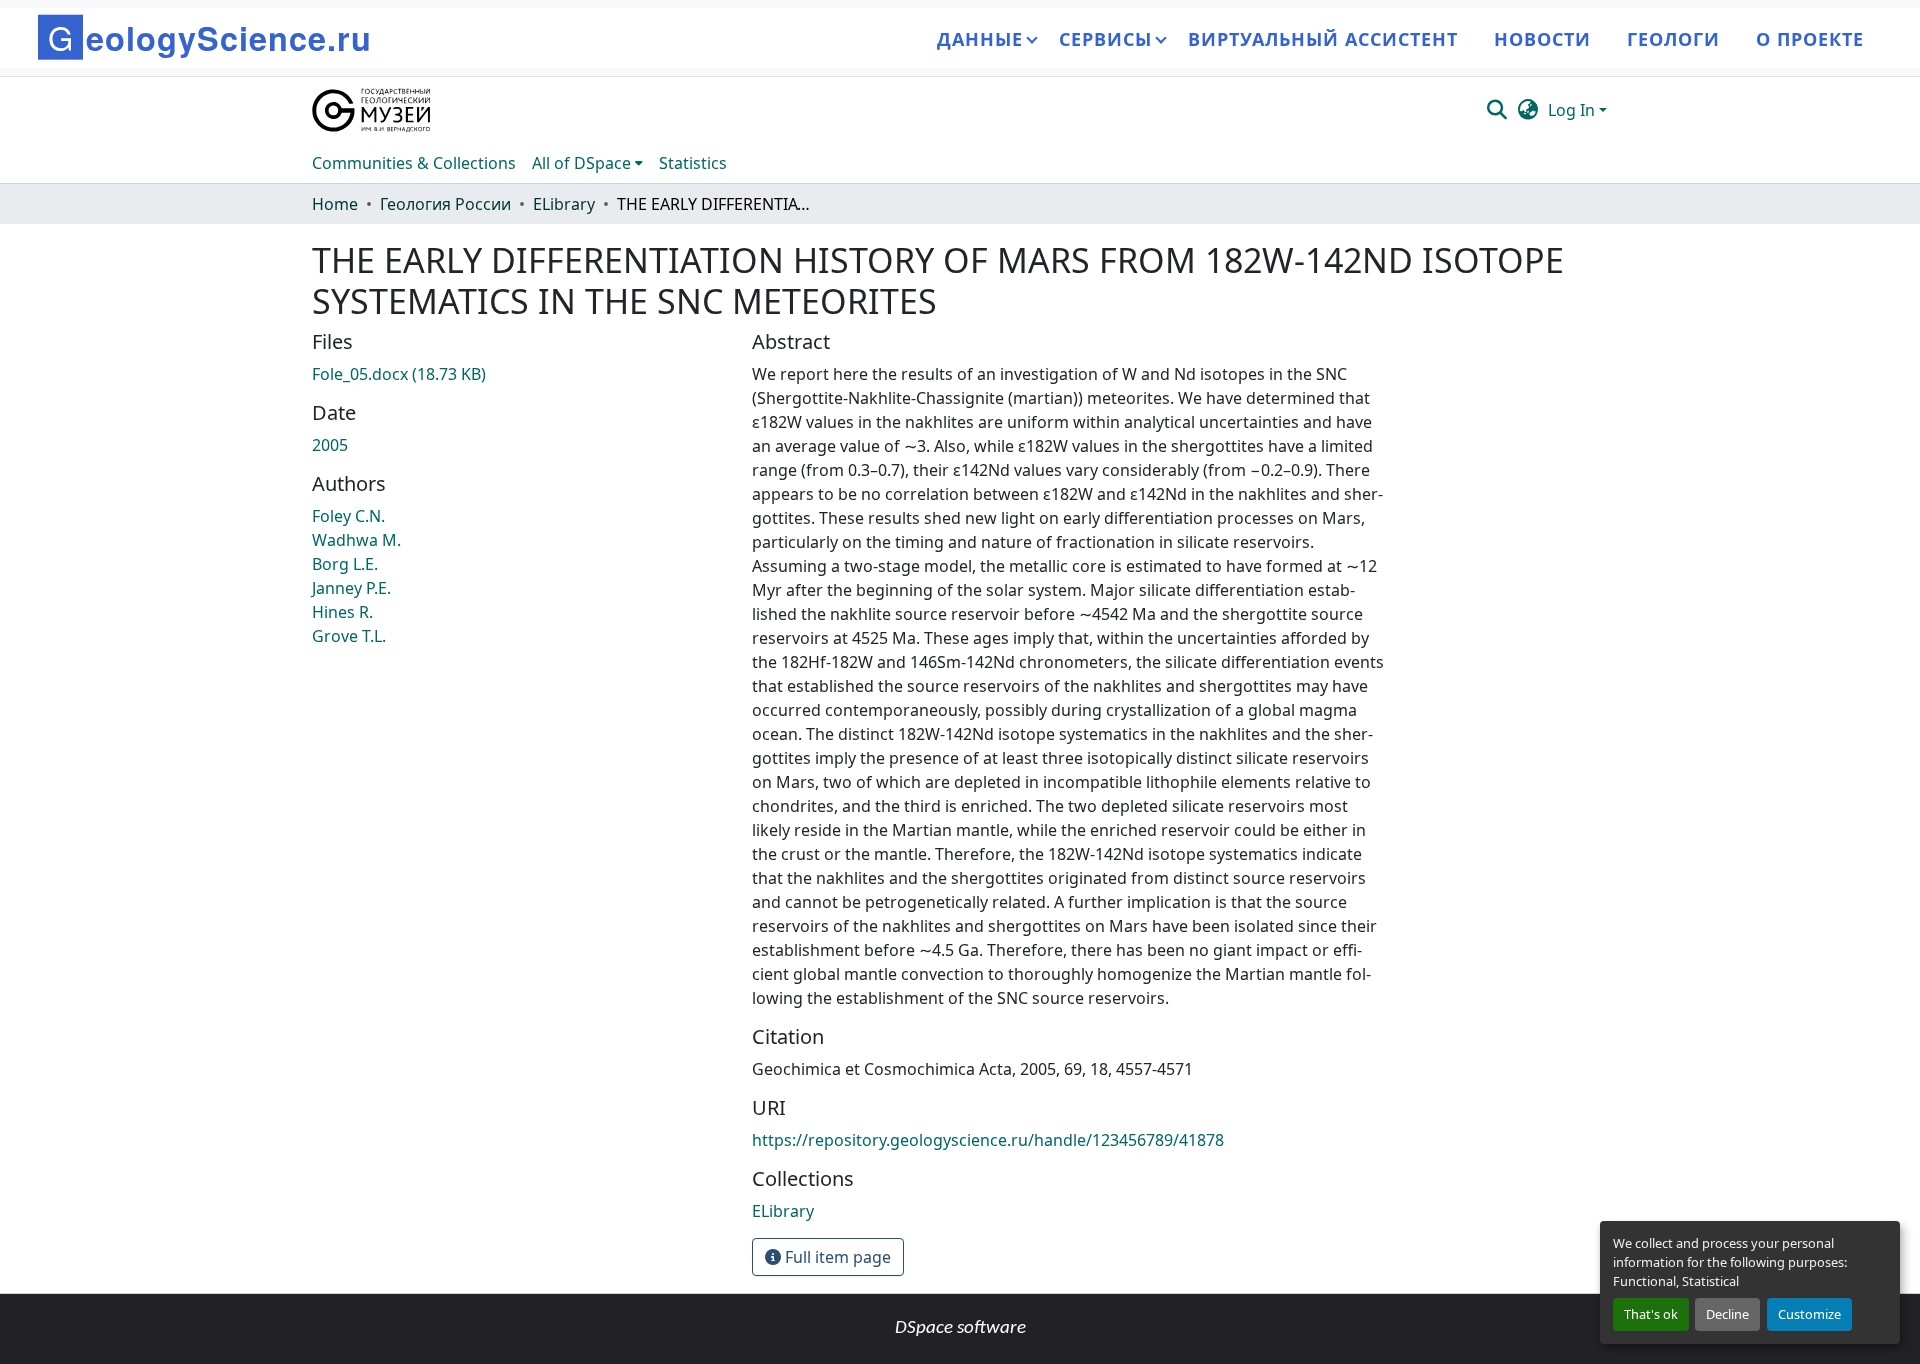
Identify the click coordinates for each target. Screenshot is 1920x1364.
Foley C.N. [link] (348, 516)
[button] (372, 110)
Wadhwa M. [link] (356, 540)
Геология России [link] (445, 204)
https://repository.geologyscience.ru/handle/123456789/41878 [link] (988, 1140)
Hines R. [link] (342, 612)
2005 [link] (330, 445)
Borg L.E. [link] (345, 564)
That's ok (1651, 1314)
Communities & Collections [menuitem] (414, 163)
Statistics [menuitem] (693, 163)
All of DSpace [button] (581, 163)
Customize (1809, 1314)
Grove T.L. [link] (349, 636)
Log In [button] (1573, 110)
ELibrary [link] (564, 204)
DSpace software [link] (960, 1328)
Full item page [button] (836, 1257)
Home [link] (335, 204)
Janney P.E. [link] (351, 588)
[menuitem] (587, 163)
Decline (1727, 1314)
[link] (520, 374)
